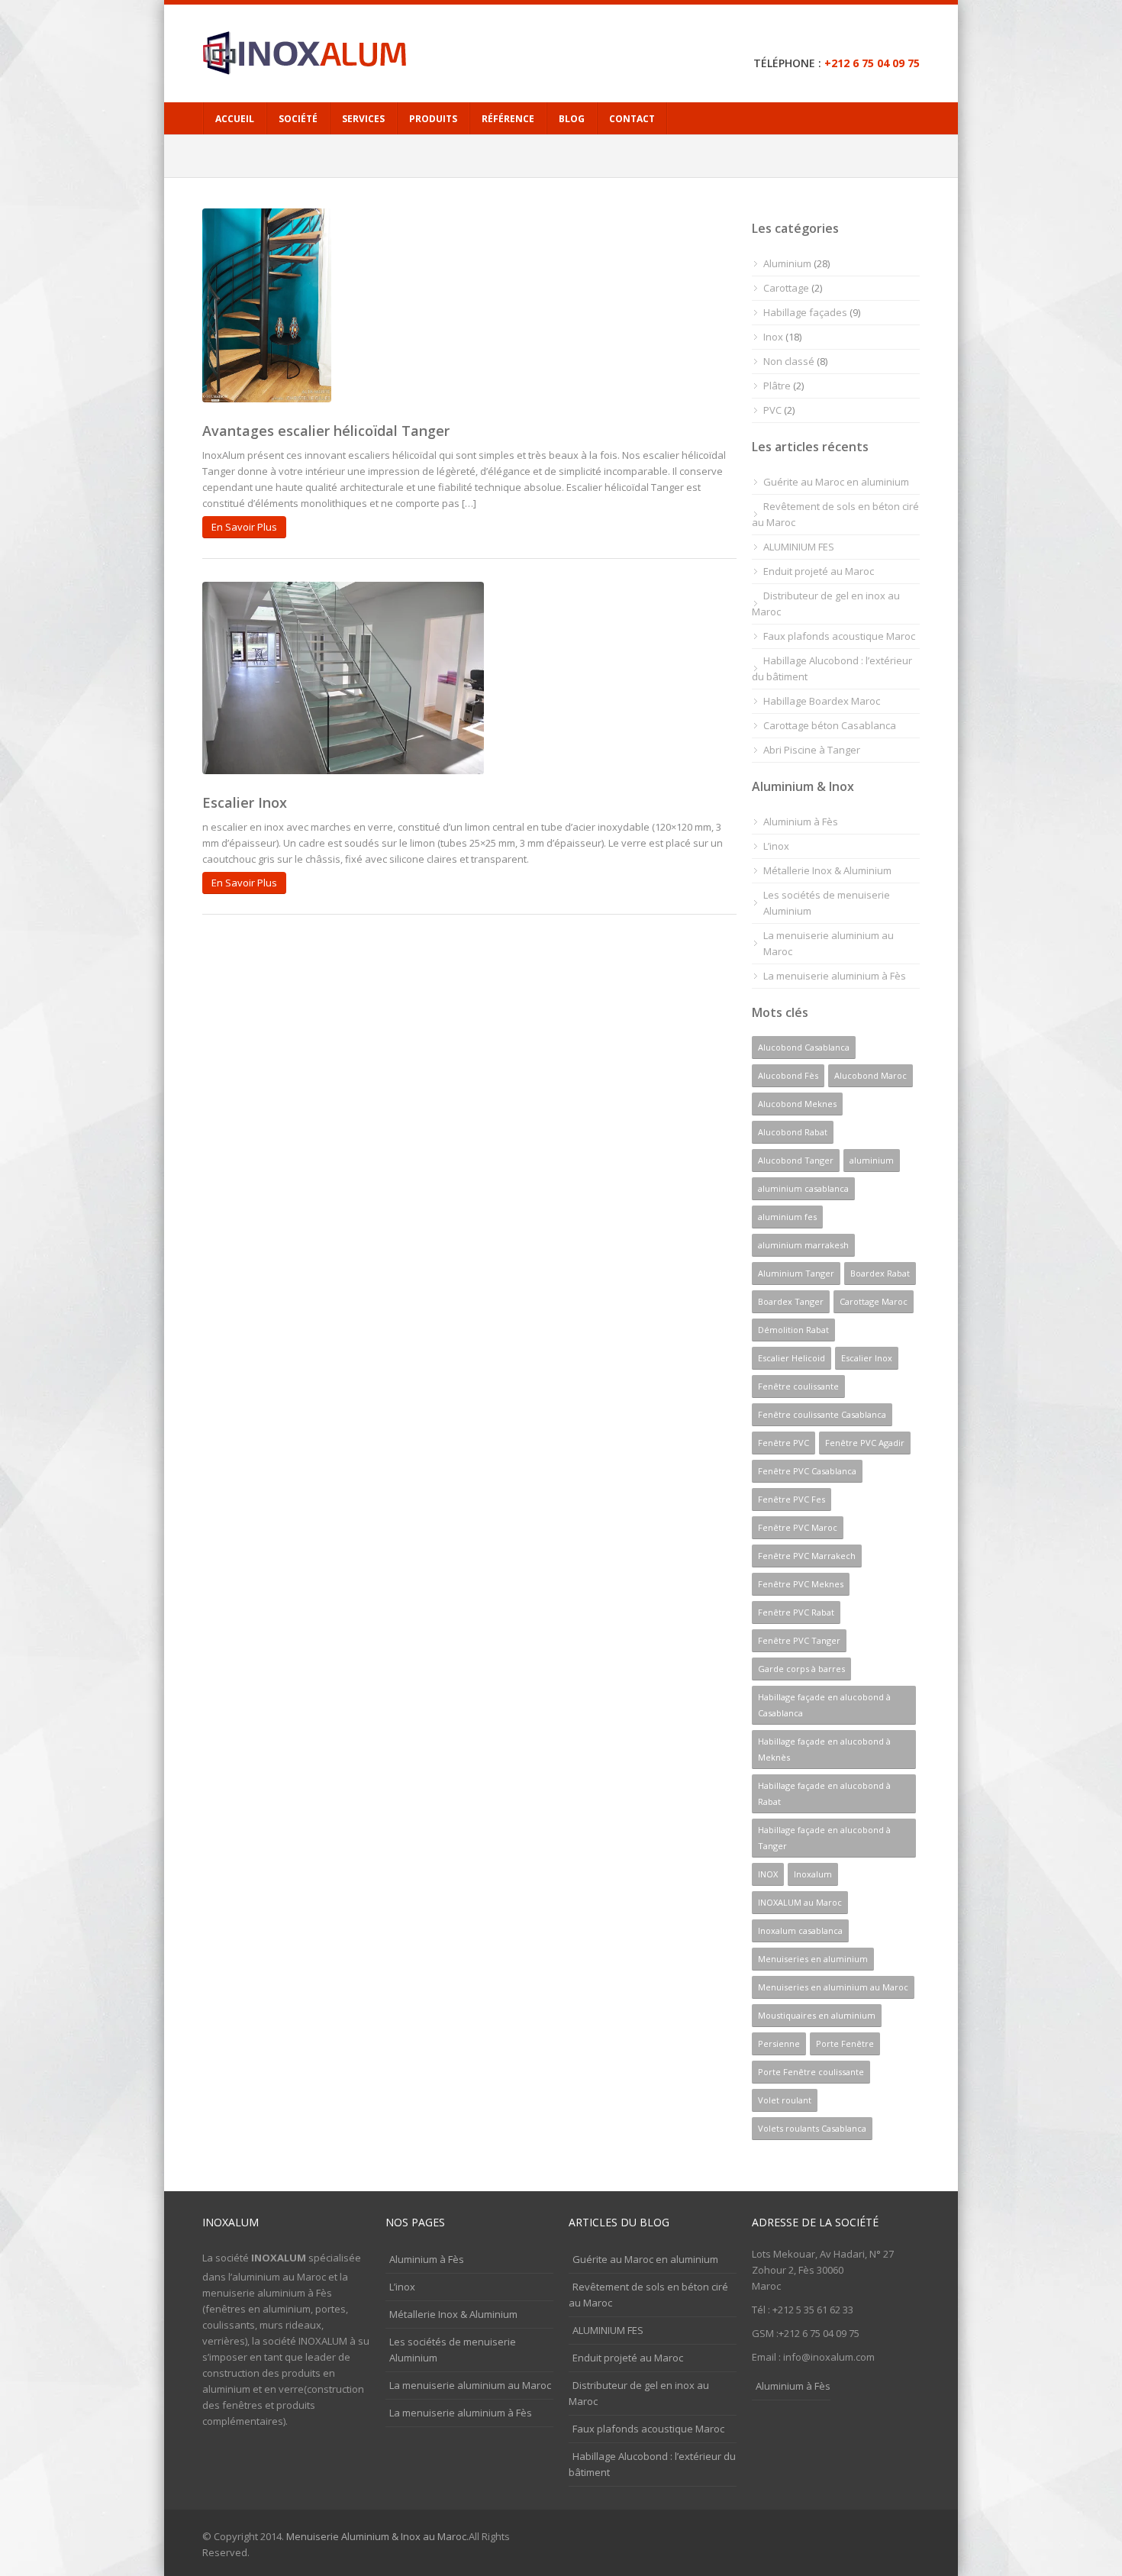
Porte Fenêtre (845, 2043)
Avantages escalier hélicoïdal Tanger (326, 431)
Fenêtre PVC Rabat (796, 1612)
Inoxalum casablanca (800, 1930)
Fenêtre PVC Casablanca (807, 1471)
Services (363, 119)
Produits (433, 119)
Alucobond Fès (788, 1075)
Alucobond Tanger (796, 1160)
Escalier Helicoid (792, 1358)
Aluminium (787, 263)
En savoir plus (244, 527)
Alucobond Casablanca (804, 1047)
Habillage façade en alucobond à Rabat (824, 1793)
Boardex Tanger (791, 1301)
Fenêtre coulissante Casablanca (822, 1414)
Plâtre (777, 386)
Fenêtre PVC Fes (792, 1499)
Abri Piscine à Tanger (812, 750)
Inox (773, 337)
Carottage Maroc (874, 1301)
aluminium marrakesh (803, 1245)
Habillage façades (805, 312)
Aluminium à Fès (801, 822)
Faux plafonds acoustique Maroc (839, 636)
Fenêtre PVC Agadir (865, 1443)
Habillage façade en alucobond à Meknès (824, 1749)
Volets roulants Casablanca (812, 2128)
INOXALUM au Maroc (800, 1902)
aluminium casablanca (803, 1188)
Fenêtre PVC (783, 1443)
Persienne (779, 2043)
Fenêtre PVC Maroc (798, 1527)
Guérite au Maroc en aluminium (836, 482)
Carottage (786, 288)
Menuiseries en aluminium (813, 1959)
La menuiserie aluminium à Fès (835, 976)
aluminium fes (787, 1217)
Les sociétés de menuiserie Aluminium (827, 903)
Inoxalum (813, 1874)
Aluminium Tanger (796, 1273)
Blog (572, 119)
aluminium (872, 1160)
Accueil (235, 119)
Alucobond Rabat (793, 1132)
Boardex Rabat (880, 1273)
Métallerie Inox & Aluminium (827, 870)
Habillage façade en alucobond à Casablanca (824, 1705)
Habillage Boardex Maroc (822, 701)
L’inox (776, 846)
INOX (768, 1874)
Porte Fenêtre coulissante (811, 2072)
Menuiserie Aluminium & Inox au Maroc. (377, 2536)
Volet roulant (785, 2100)
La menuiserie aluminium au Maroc (829, 943)
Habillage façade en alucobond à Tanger (824, 1838)
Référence (508, 119)
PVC (772, 410)
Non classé (789, 361)
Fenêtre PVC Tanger (799, 1640)
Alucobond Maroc (871, 1075)
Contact (632, 119)
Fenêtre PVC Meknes (801, 1584)
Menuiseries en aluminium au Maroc (833, 1987)
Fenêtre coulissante (798, 1386)
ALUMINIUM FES (799, 547)
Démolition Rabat (793, 1330)
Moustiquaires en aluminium (817, 2015)
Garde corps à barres (801, 1669)
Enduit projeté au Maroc (819, 571)
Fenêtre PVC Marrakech (807, 1556)
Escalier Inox (245, 802)
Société (298, 119)
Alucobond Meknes (797, 1104)
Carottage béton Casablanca (830, 725)
